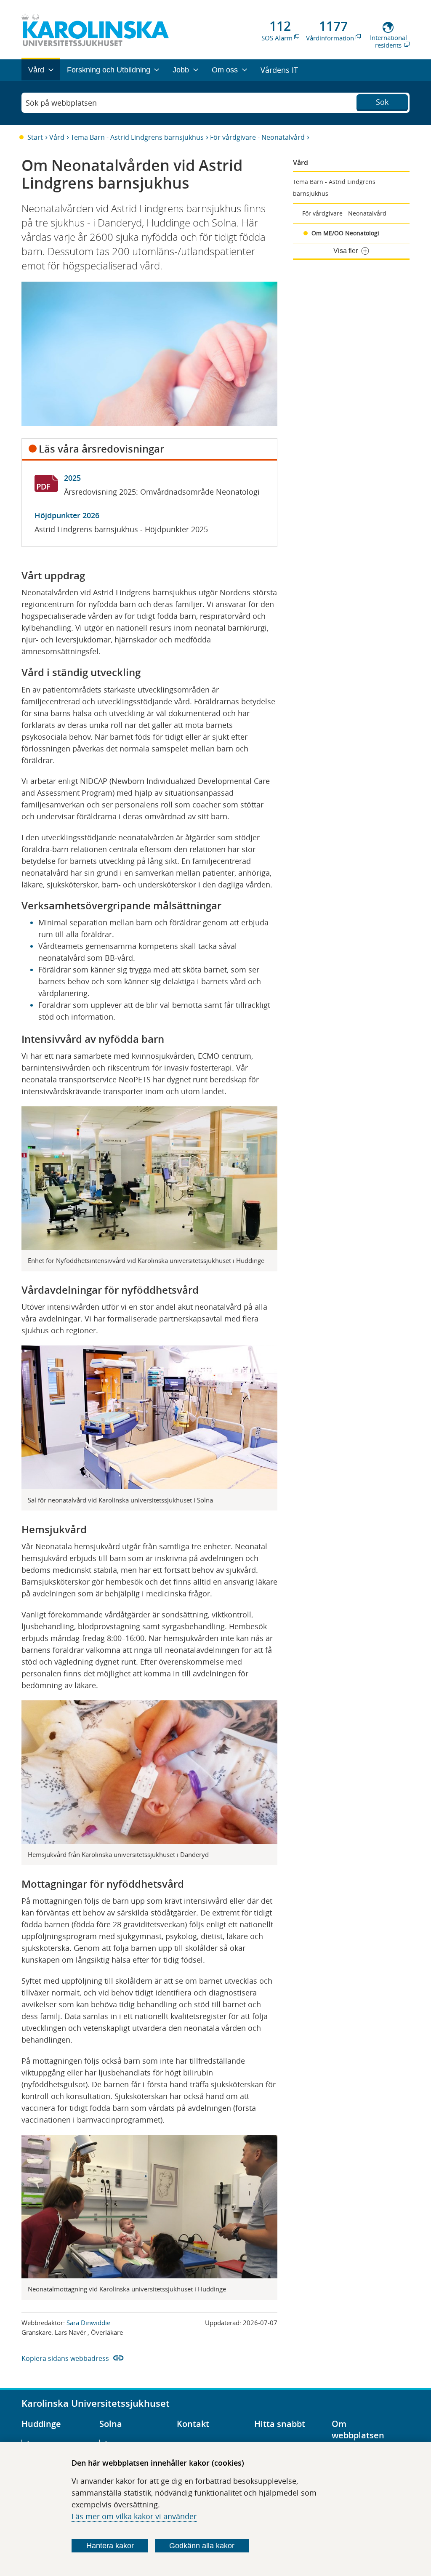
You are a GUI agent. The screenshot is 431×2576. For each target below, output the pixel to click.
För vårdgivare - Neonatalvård (257, 137)
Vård (57, 137)
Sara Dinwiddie (88, 2323)
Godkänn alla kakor (202, 2546)
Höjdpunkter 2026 (67, 515)
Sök (382, 102)
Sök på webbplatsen (61, 103)
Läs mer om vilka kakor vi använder (134, 2516)
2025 (72, 478)
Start (35, 137)
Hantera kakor (110, 2546)
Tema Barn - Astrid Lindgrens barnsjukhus (137, 137)
